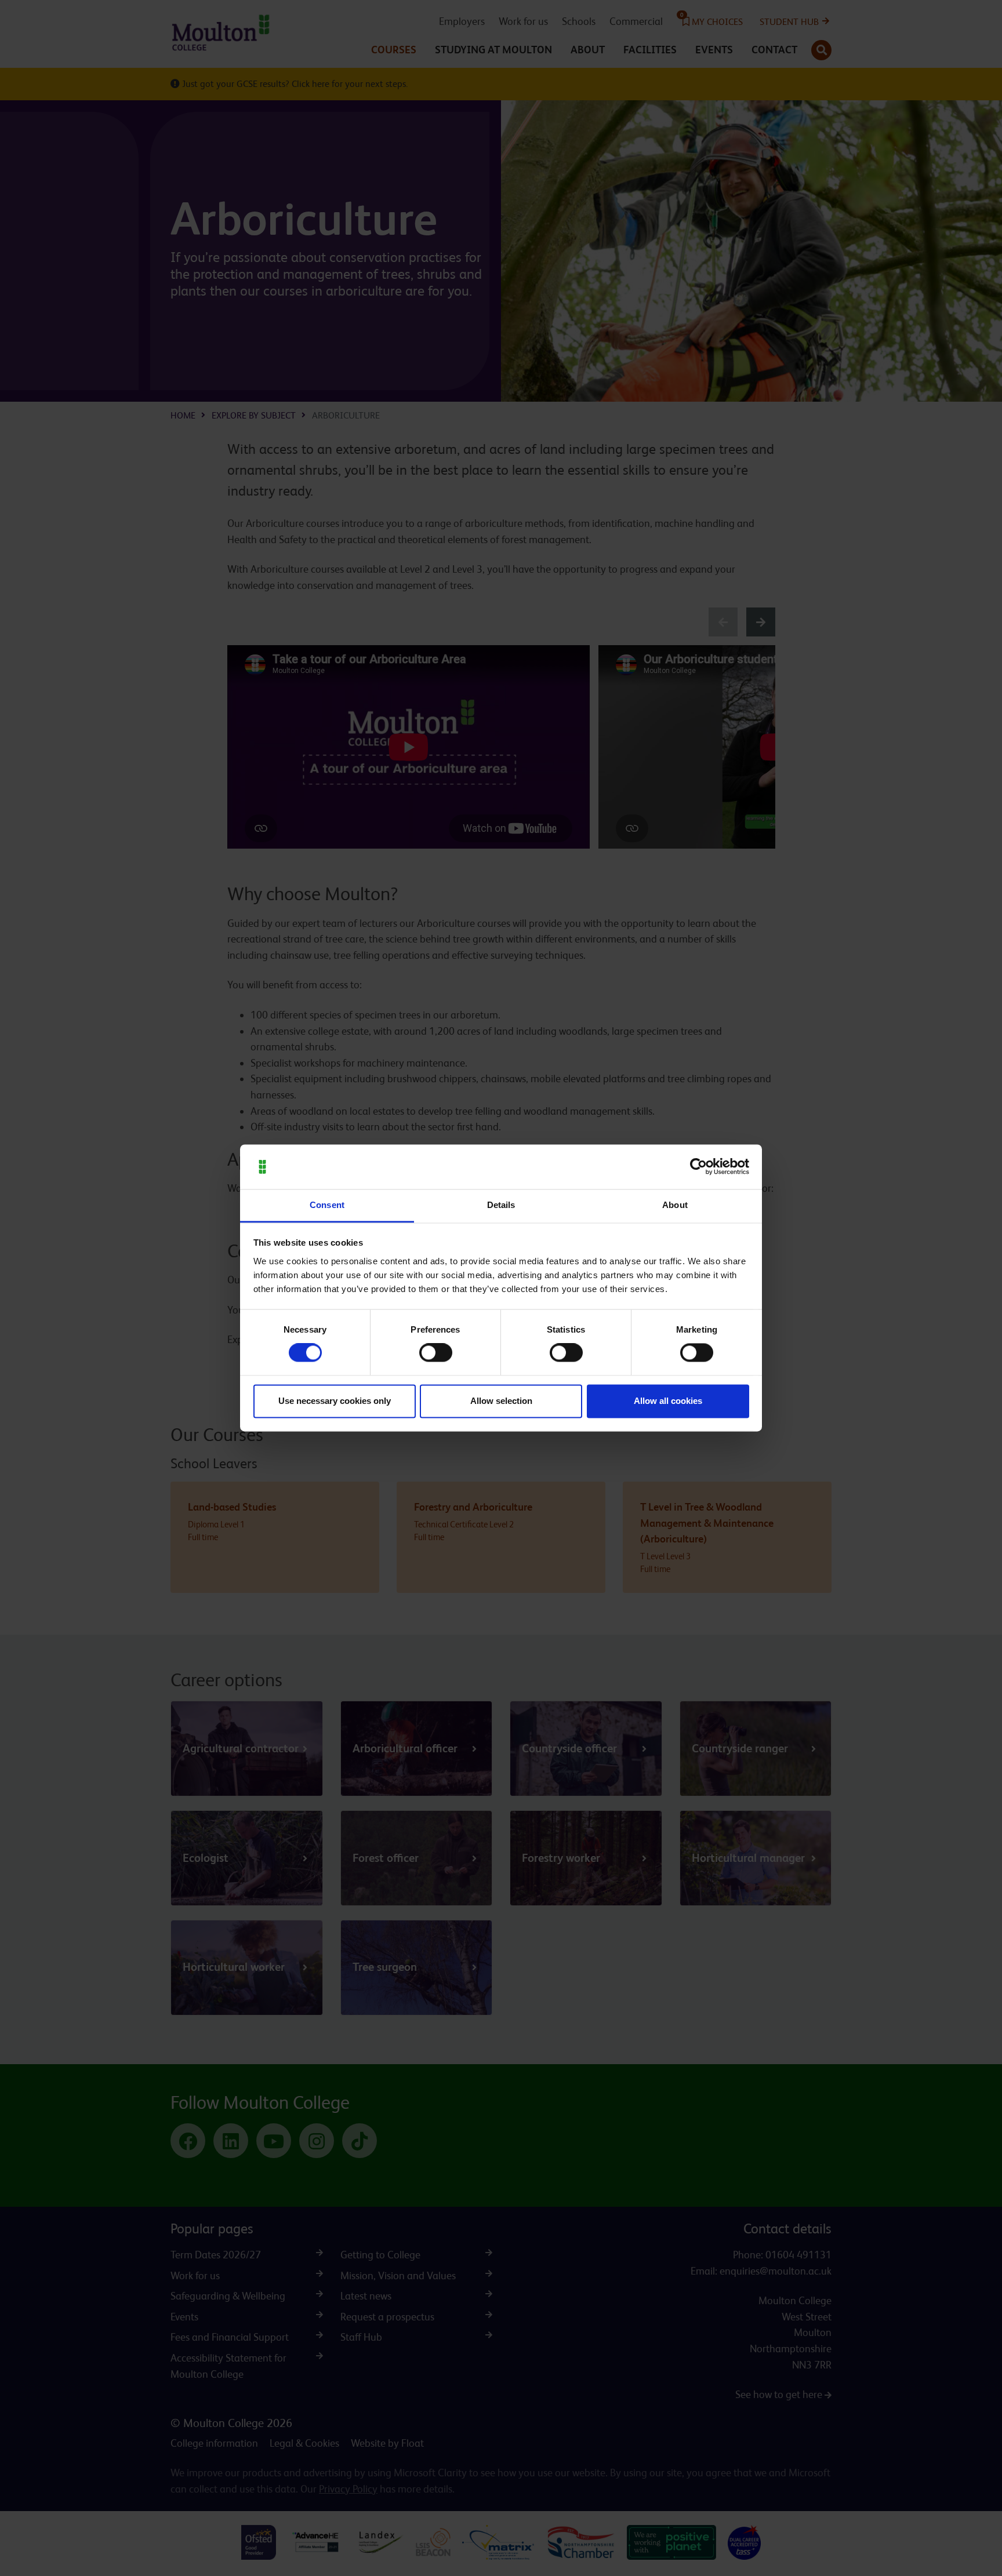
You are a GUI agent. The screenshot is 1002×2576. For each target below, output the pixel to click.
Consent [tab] (327, 1205)
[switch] (436, 1353)
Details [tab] (501, 1205)
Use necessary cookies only (335, 1401)
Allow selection (501, 1401)
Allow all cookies (668, 1401)
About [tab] (675, 1205)
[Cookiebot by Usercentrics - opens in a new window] (698, 1167)
